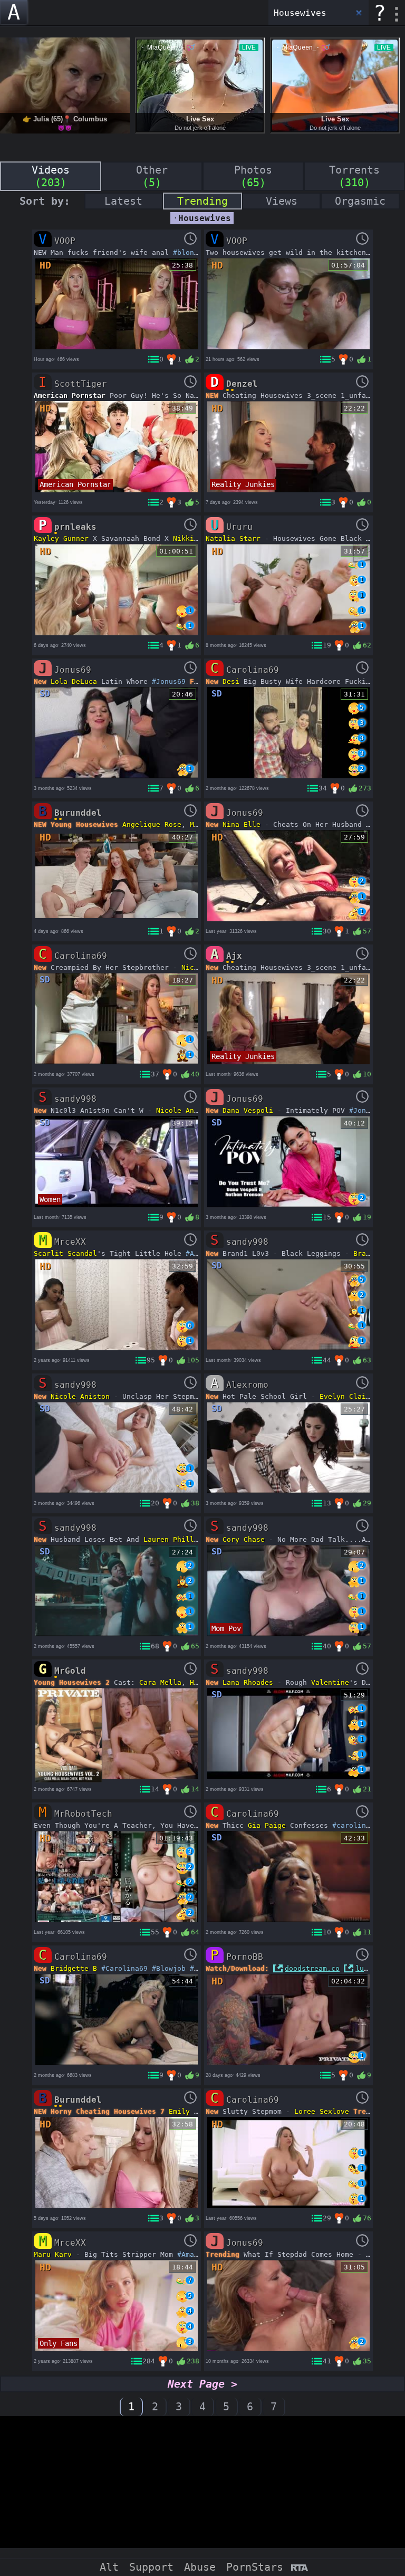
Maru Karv (53, 2254)
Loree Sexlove (322, 2111)
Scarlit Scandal (65, 1253)
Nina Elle (242, 824)
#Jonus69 (169, 681)
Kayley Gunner (61, 538)
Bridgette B (74, 1968)
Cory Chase (244, 1539)
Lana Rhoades (248, 1682)
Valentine (330, 1682)
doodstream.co (312, 1968)
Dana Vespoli (248, 1110)
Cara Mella (160, 1682)
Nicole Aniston (186, 1110)
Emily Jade (190, 2111)
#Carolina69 (124, 1968)
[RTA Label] (299, 2568)
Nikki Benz (194, 538)
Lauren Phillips (175, 1539)
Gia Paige (267, 1825)
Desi (231, 681)
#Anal (196, 1253)
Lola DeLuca (74, 681)
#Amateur (194, 2254)
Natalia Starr (233, 538)
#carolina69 (355, 1825)
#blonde (188, 252)
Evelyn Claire (347, 1396)
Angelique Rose (152, 824)
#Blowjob (169, 1968)
